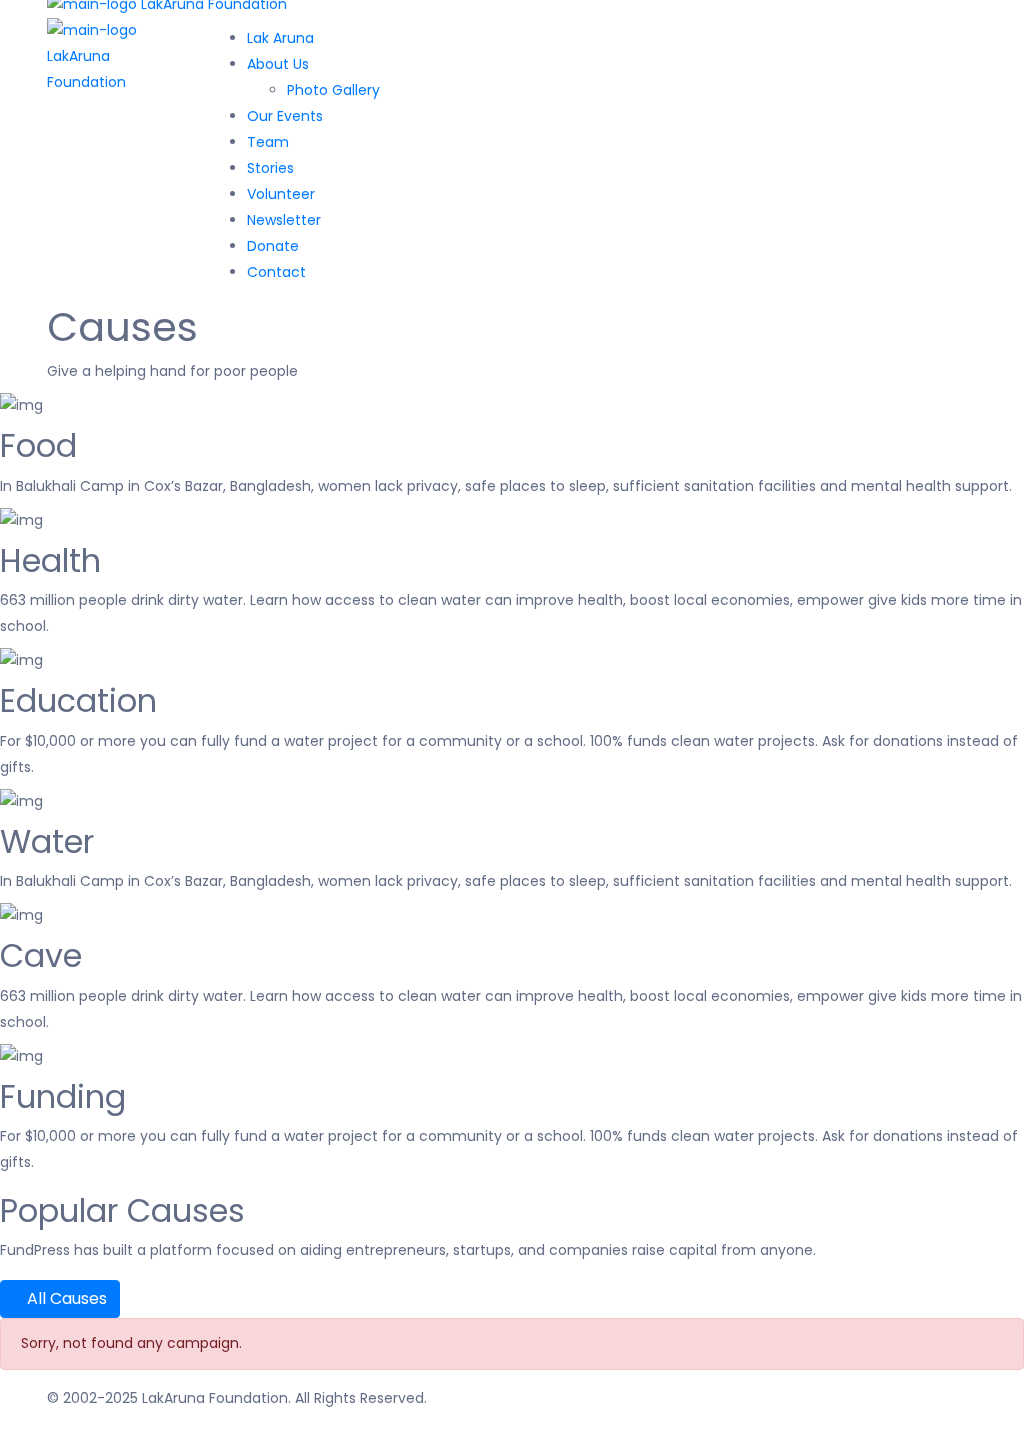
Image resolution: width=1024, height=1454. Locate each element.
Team (268, 142)
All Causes (65, 1298)
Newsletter (284, 220)
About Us (278, 64)
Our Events (285, 116)
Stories (270, 168)
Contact (276, 272)
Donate (273, 246)
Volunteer (281, 194)
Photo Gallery (333, 90)
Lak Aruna (280, 38)
